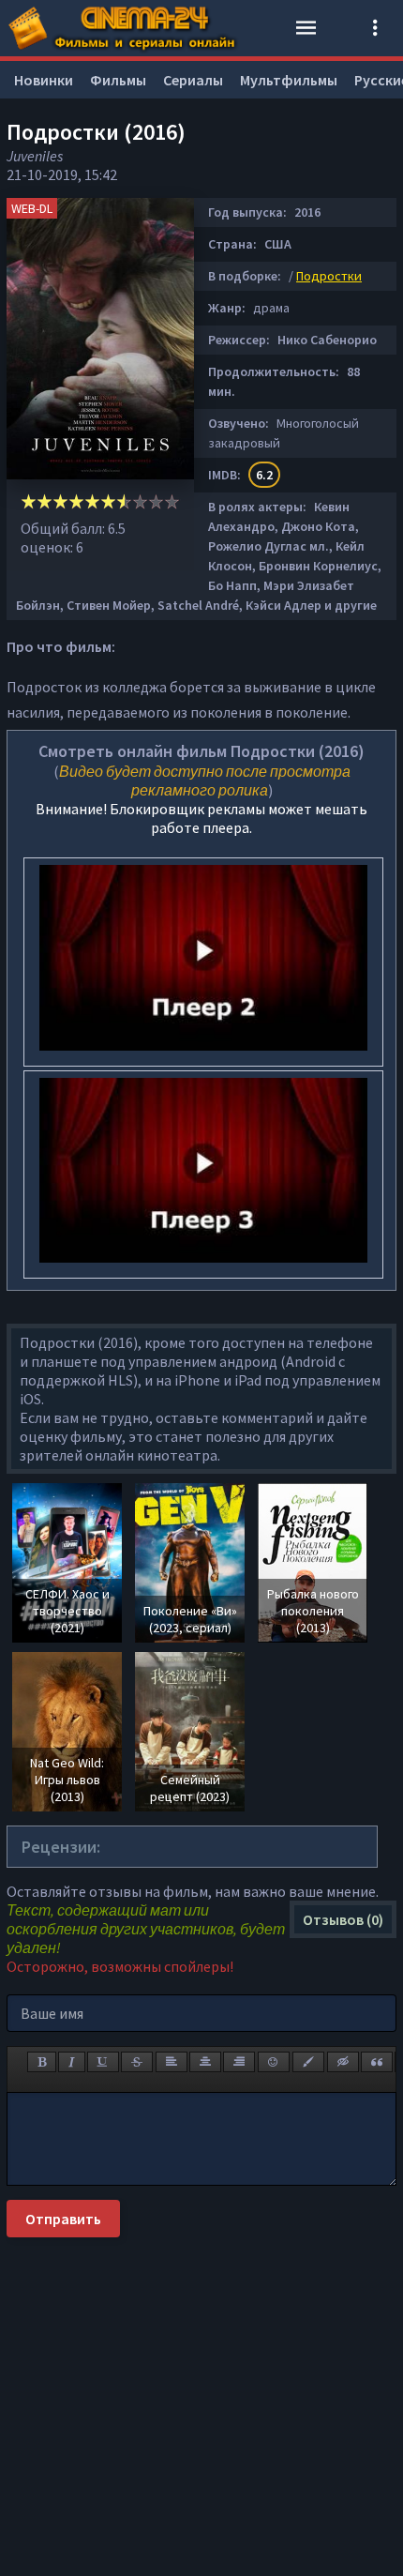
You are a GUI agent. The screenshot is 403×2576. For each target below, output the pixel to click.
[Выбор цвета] (308, 2062)
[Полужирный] (42, 2062)
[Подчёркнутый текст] (103, 2062)
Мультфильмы (289, 80)
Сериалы (193, 80)
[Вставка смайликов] (274, 2062)
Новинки (44, 80)
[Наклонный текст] (72, 2062)
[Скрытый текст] (343, 2062)
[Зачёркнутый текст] (137, 2062)
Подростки (329, 276)
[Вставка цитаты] (377, 2062)
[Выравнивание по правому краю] (239, 2062)
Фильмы (118, 80)
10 (172, 501)
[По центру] (205, 2062)
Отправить (63, 2219)
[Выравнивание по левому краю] (172, 2062)
